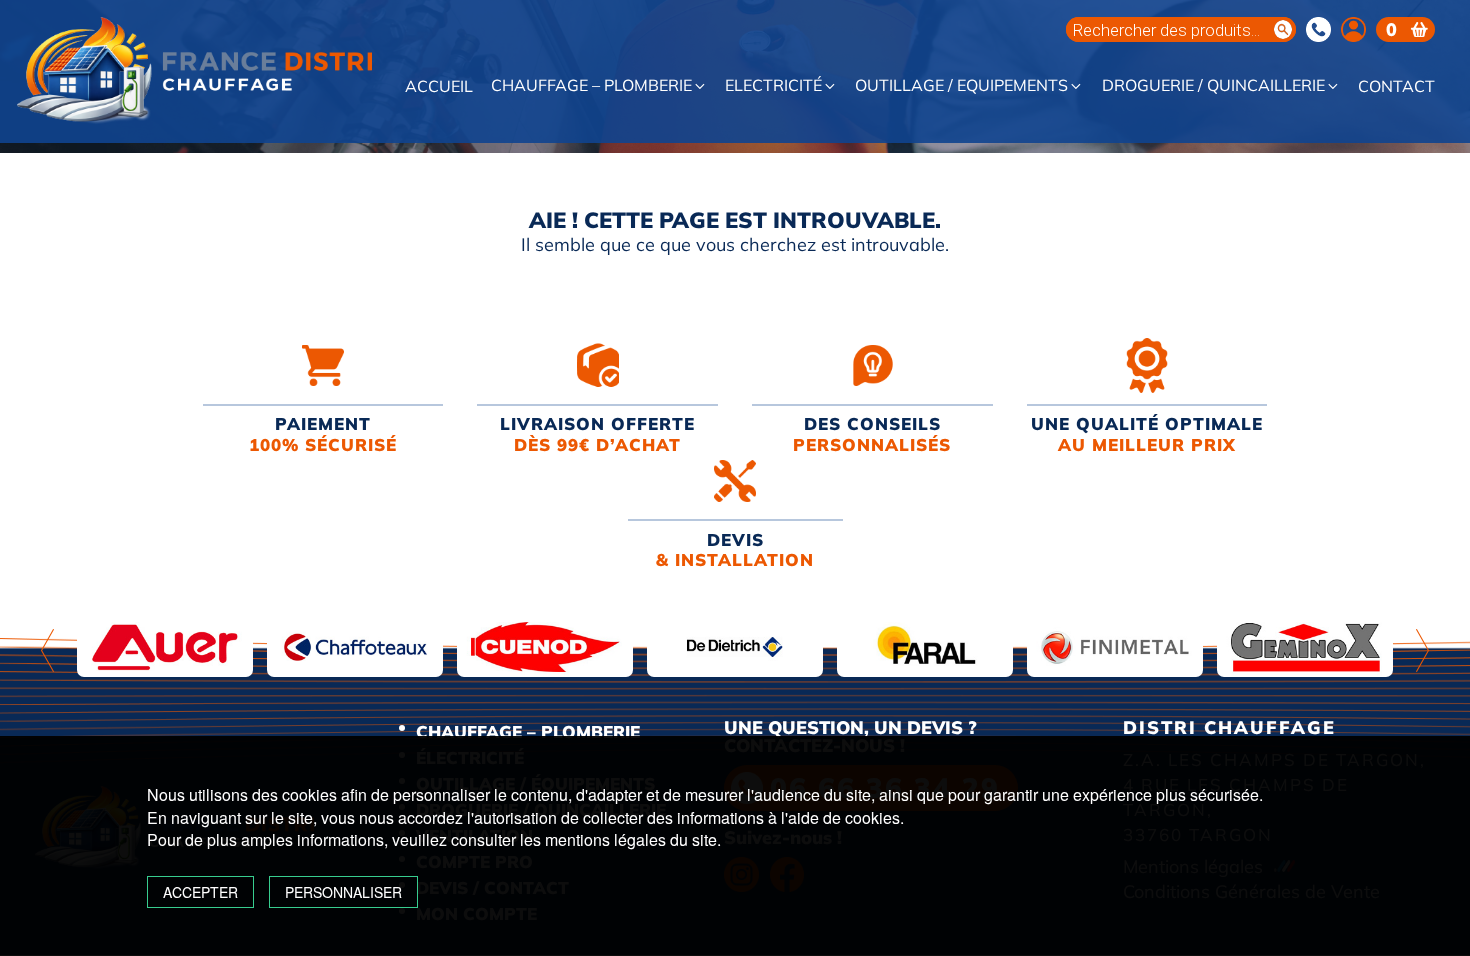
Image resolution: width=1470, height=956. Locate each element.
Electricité (773, 86)
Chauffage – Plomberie (591, 86)
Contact (1396, 87)
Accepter (200, 892)
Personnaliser (343, 892)
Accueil (439, 87)
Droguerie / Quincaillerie (1213, 86)
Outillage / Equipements (961, 86)
